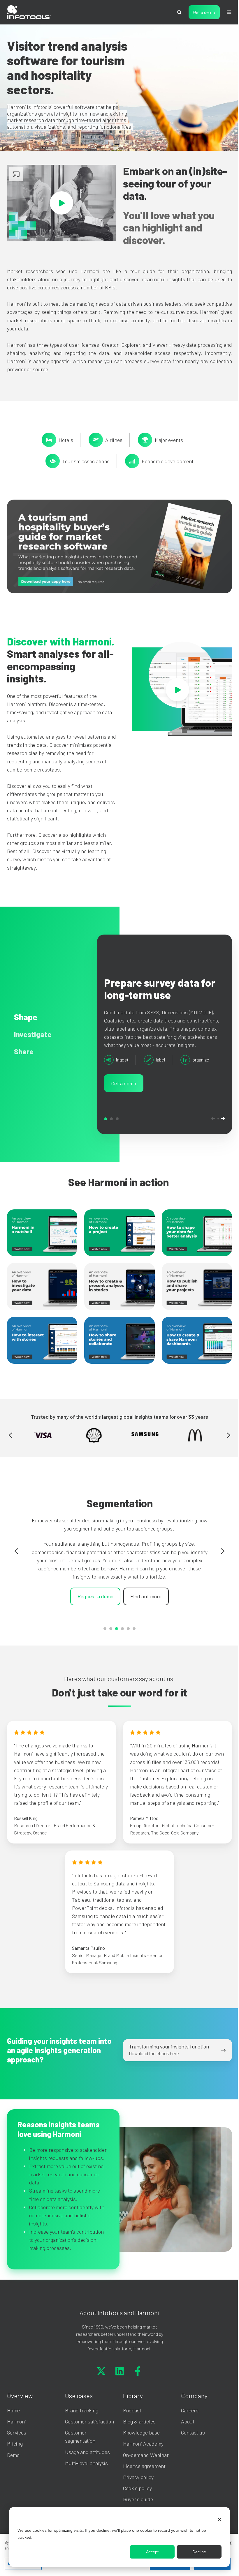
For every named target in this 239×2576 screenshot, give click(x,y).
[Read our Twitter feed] (99, 2384)
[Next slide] (224, 1443)
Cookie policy (135, 2501)
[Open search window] (175, 12)
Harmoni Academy (141, 2457)
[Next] (219, 1129)
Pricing (15, 2457)
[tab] (103, 1636)
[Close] (225, 2543)
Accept (148, 2552)
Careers (187, 2423)
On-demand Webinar (144, 2468)
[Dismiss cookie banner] (215, 2519)
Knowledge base (139, 2445)
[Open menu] (225, 12)
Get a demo (200, 12)
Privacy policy (136, 2490)
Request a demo (93, 1600)
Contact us (190, 2445)
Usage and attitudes (86, 2465)
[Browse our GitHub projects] (136, 2384)
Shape (104, 1129)
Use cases (78, 2408)
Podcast (130, 2423)
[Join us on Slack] (117, 2384)
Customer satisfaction (88, 2434)
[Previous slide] (10, 1443)
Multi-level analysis (85, 2476)
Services (17, 2445)
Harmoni (16, 2434)
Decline (195, 2552)
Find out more (144, 1600)
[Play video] (60, 202)
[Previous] (209, 1129)
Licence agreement (142, 2479)
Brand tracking (80, 2423)
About (184, 2434)
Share (115, 1129)
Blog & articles (137, 2434)
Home (13, 2423)
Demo (13, 2468)
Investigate (110, 1129)
